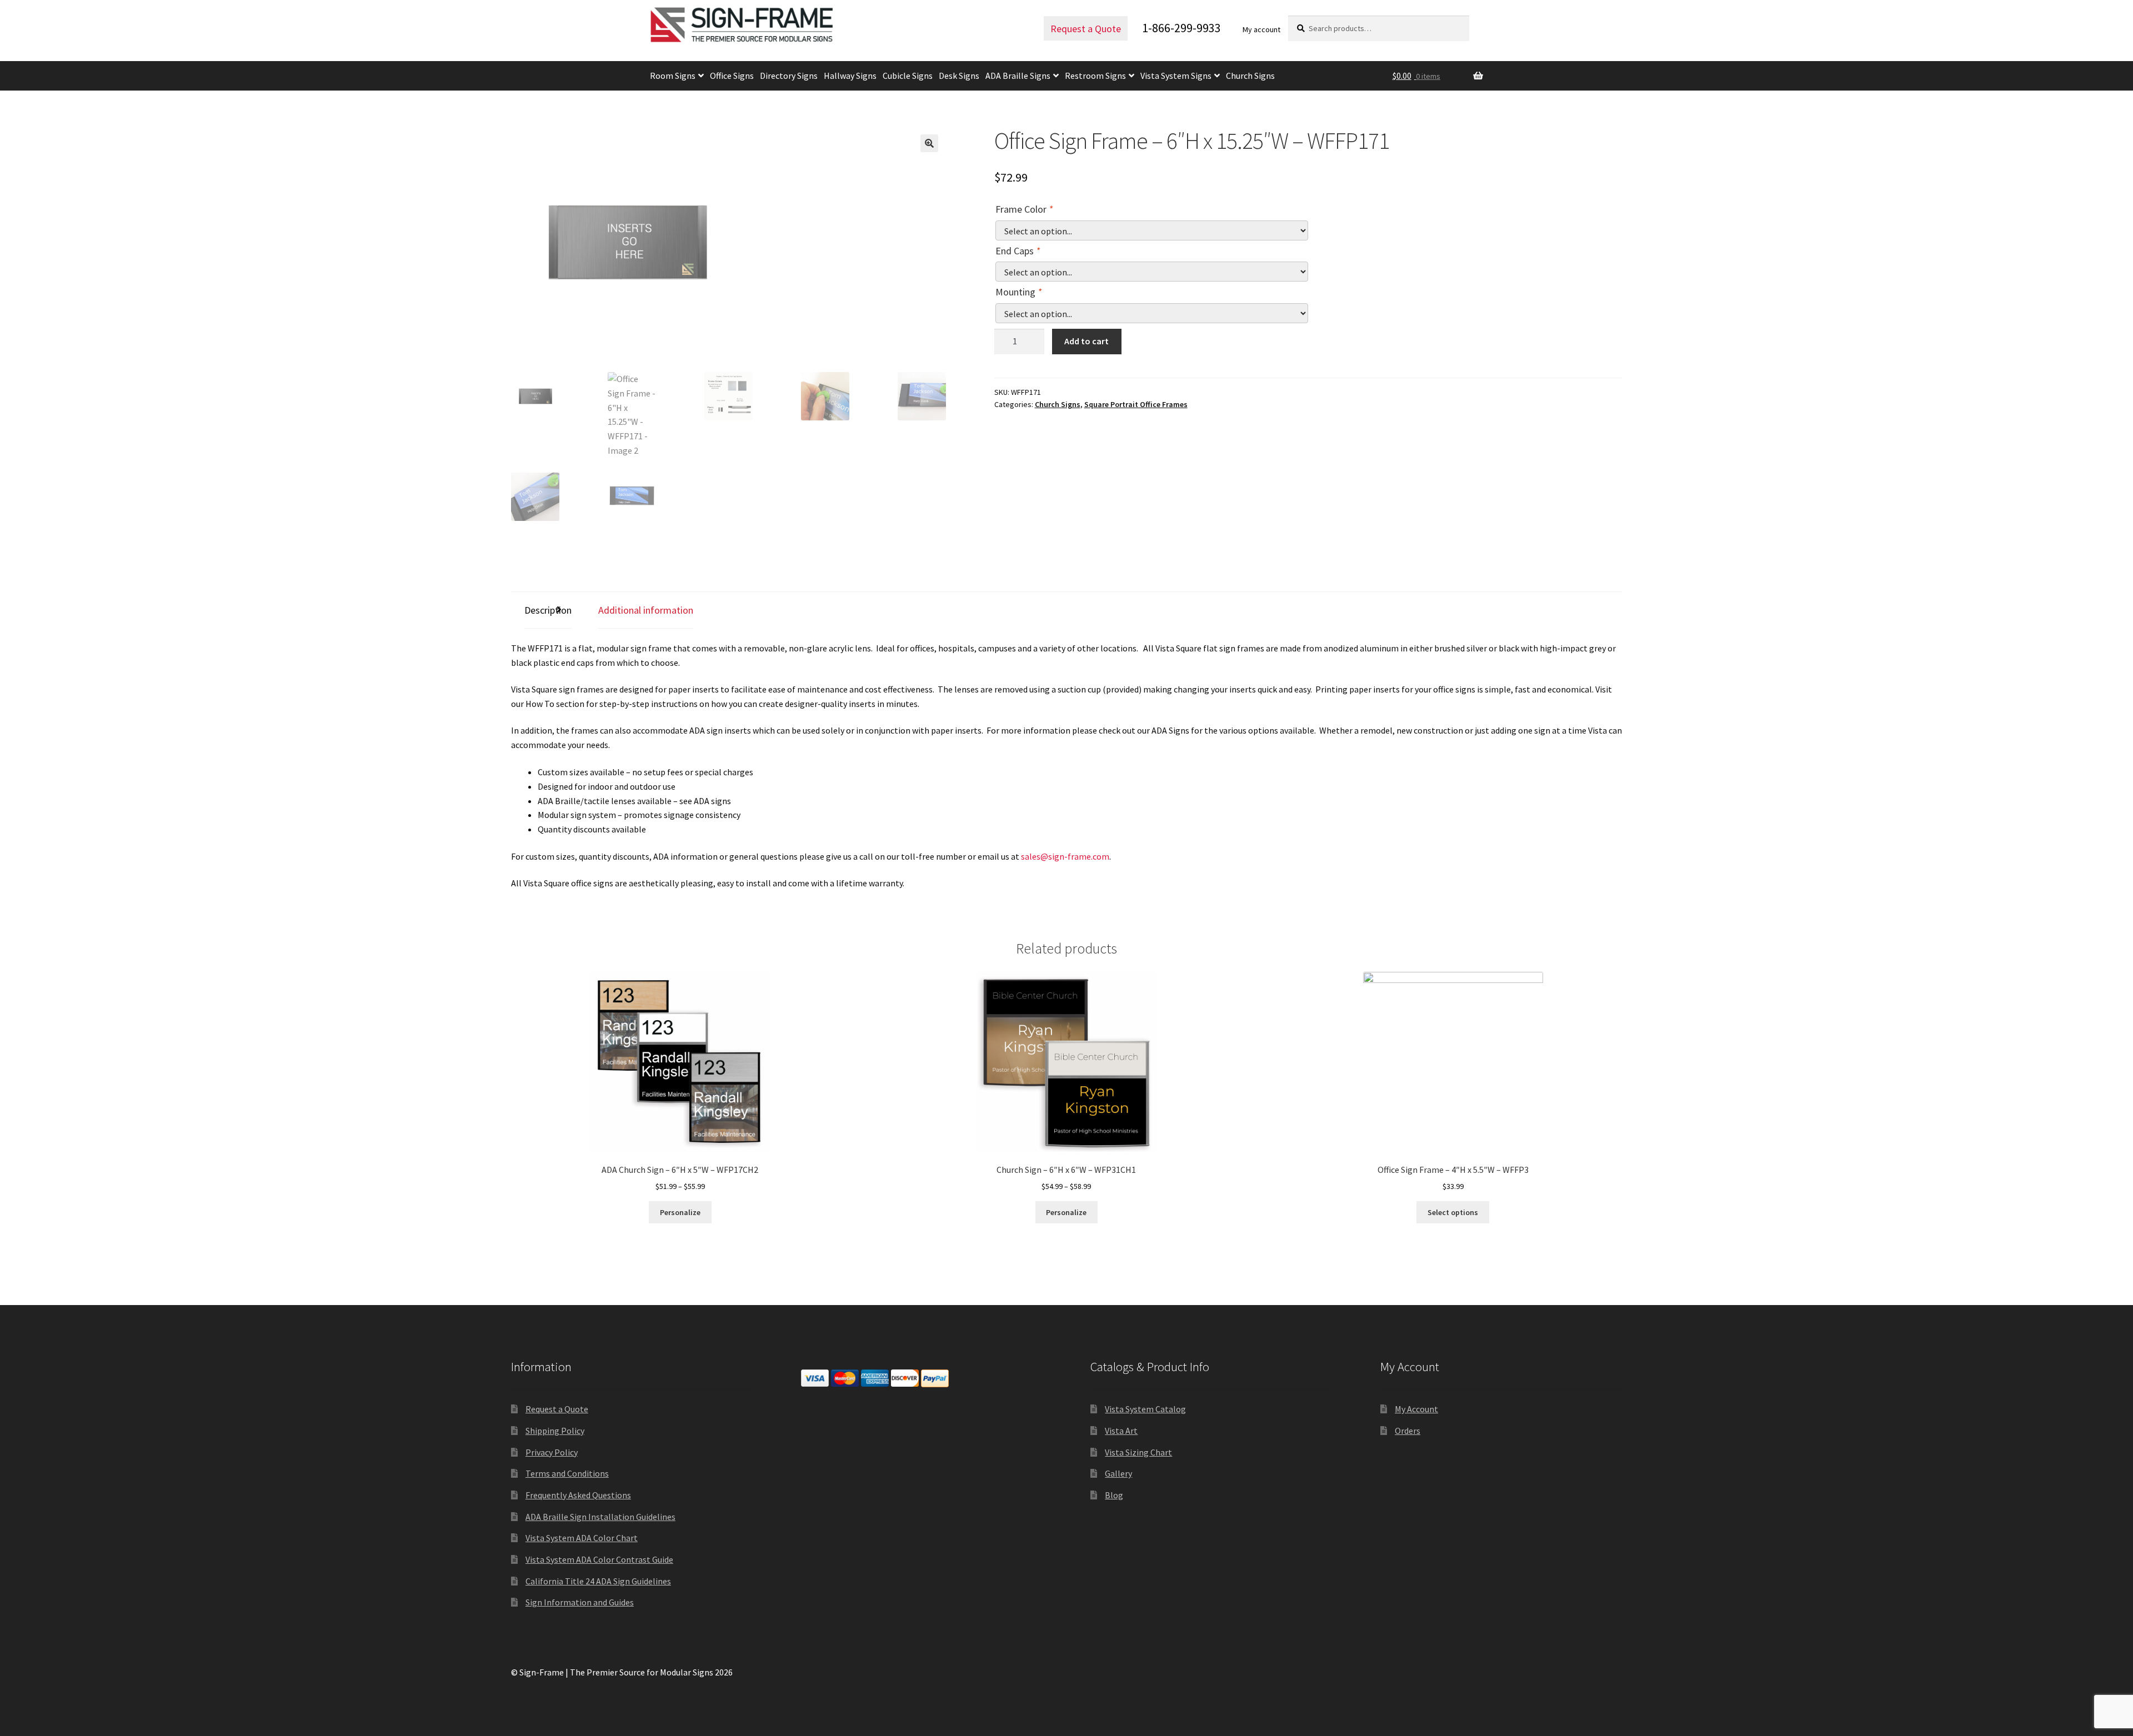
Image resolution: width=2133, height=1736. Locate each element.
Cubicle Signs (908, 76)
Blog (1114, 1495)
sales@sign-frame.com (1065, 856)
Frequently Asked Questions (578, 1495)
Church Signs (1250, 76)
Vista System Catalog (1145, 1409)
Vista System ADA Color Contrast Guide (599, 1559)
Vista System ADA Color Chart (582, 1538)
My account (1261, 29)
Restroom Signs (1095, 76)
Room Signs (673, 76)
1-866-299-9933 (1181, 28)
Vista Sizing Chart (1138, 1452)
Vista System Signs (1176, 76)
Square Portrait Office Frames (1136, 404)
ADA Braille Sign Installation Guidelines (600, 1517)
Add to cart (1086, 341)
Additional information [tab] (646, 610)
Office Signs (732, 76)
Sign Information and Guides (580, 1602)
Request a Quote (1086, 29)
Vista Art (1121, 1431)
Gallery (1118, 1473)
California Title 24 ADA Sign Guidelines (598, 1581)
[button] (929, 143)
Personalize (680, 1212)
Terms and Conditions (567, 1473)
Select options (1453, 1212)
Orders (1408, 1431)
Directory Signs (789, 76)
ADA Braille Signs (1018, 76)
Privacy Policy (552, 1452)
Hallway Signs (850, 76)
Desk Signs (959, 76)
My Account (1416, 1409)
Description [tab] (548, 610)
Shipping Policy (555, 1431)
